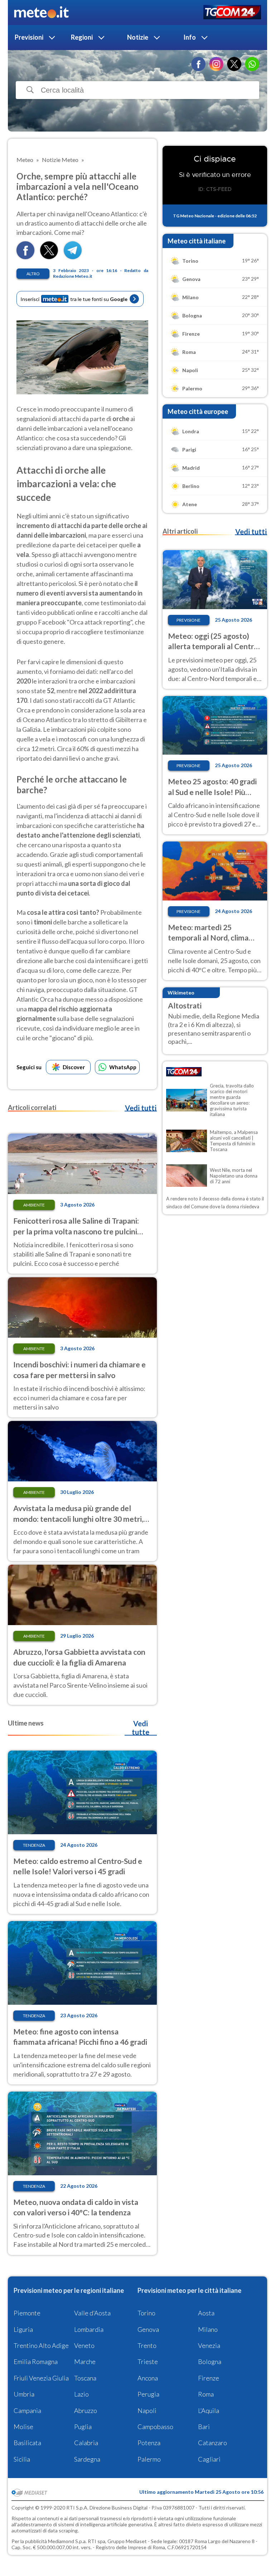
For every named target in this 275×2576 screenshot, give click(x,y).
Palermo (149, 2459)
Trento (147, 2345)
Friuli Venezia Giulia (41, 2378)
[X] (234, 64)
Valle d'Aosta (92, 2313)
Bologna (210, 2362)
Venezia (209, 2345)
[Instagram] (216, 64)
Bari (204, 2427)
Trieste (148, 2362)
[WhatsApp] (252, 64)
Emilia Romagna (36, 2362)
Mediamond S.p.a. (67, 2541)
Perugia (148, 2394)
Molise (23, 2427)
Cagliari (209, 2459)
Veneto (84, 2345)
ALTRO (33, 274)
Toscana (85, 2378)
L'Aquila (209, 2410)
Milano (208, 2329)
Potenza (149, 2443)
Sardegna (87, 2459)
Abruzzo (86, 2410)
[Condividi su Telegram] (73, 257)
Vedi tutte (141, 1728)
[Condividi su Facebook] (25, 257)
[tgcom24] (232, 13)
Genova (148, 2329)
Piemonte (27, 2313)
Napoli (147, 2410)
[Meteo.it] (41, 13)
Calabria (86, 2443)
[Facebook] (198, 64)
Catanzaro (213, 2443)
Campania (27, 2410)
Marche (85, 2362)
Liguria (23, 2329)
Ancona (148, 2378)
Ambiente (34, 1205)
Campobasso (155, 2427)
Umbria (24, 2394)
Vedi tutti (141, 1108)
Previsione (189, 620)
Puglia (83, 2427)
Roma (206, 2394)
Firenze (209, 2378)
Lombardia (89, 2329)
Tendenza (34, 1845)
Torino (146, 2313)
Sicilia (22, 2459)
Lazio (81, 2394)
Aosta (206, 2313)
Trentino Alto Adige (41, 2345)
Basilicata (27, 2443)
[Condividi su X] (49, 257)
